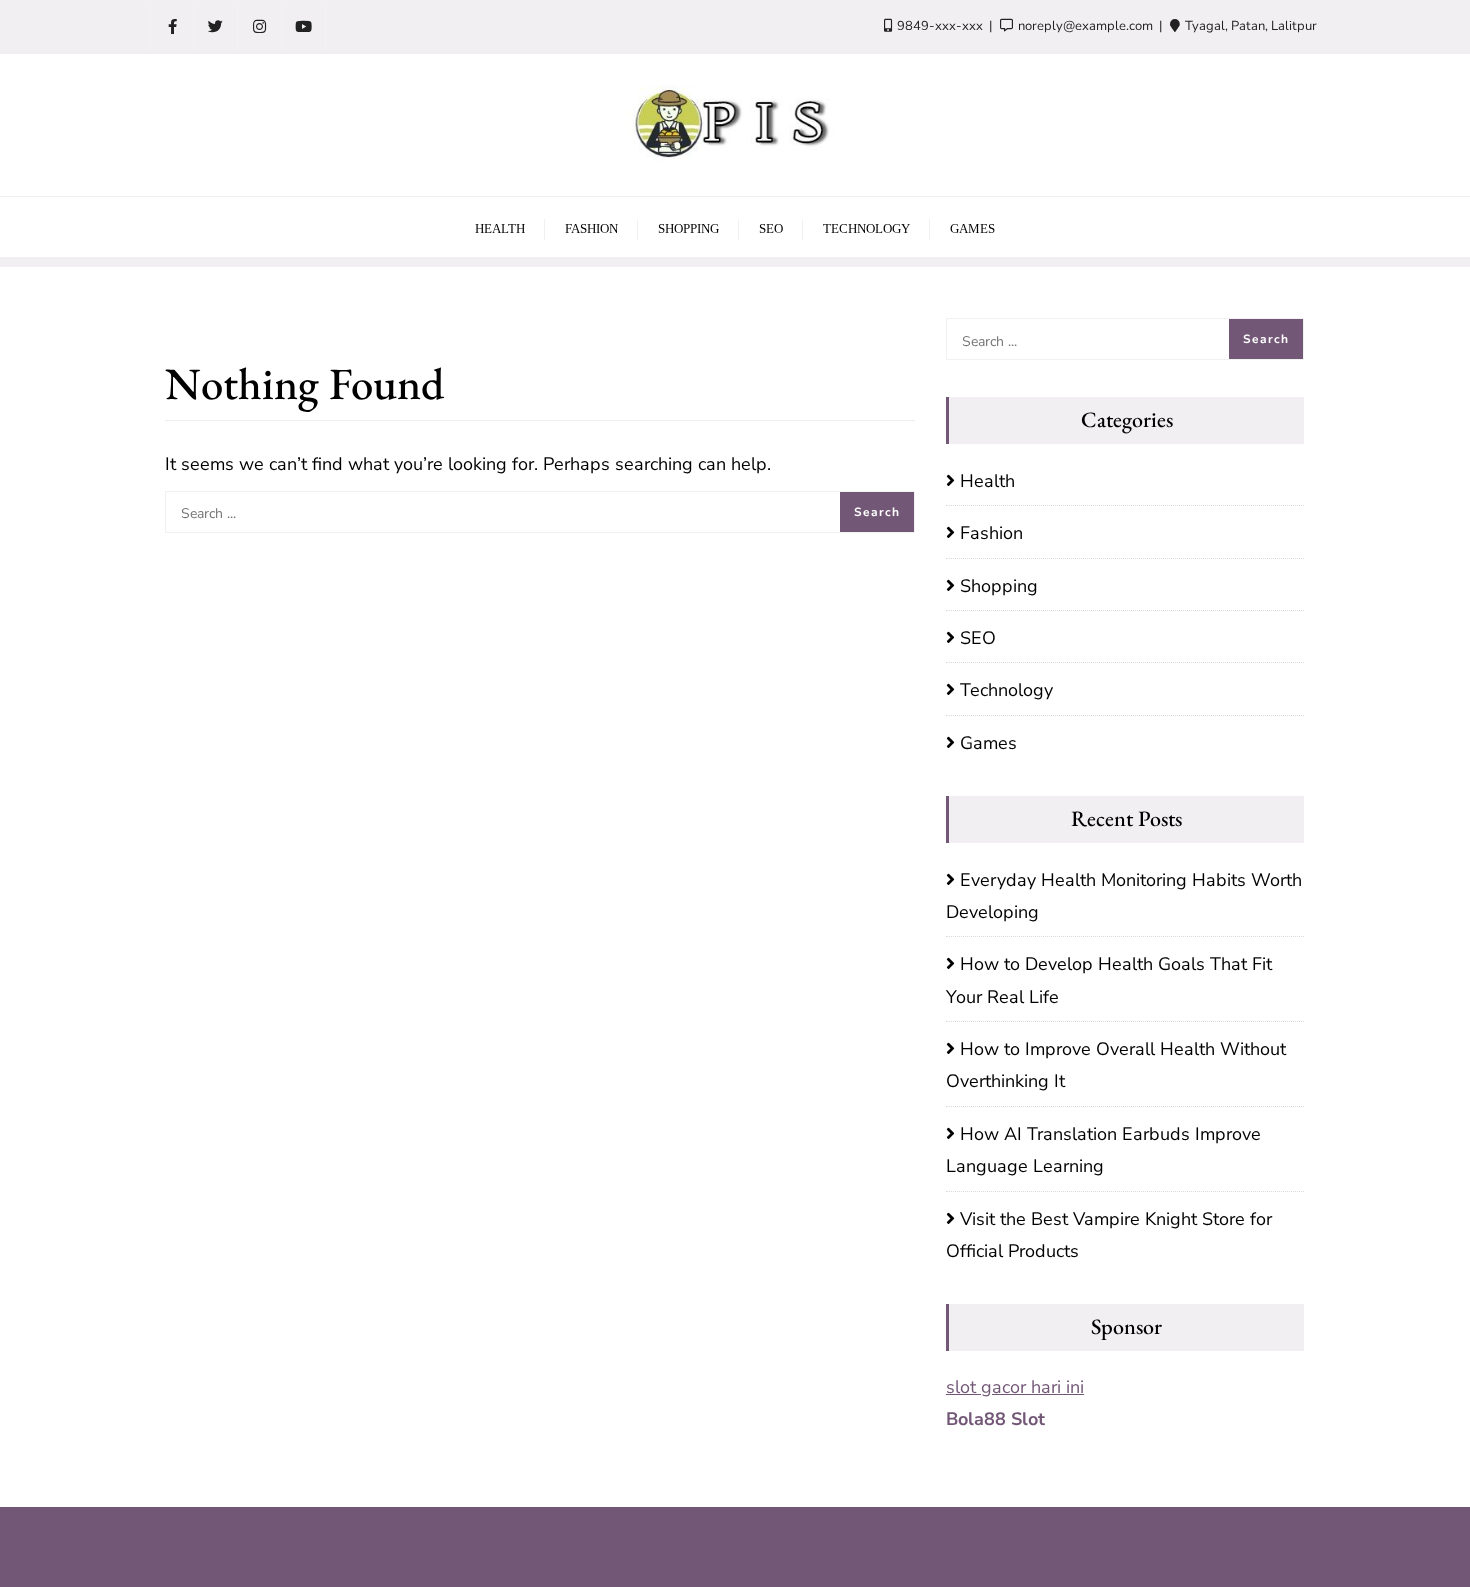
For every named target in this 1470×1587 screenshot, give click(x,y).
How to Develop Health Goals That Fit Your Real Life (1109, 980)
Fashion (991, 533)
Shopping (999, 586)
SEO (978, 638)
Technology (1006, 690)
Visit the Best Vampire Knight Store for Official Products (1109, 1235)
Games (988, 743)
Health (987, 481)
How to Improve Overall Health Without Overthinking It (1116, 1065)
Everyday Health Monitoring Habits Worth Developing (1124, 896)
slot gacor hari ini (1015, 1387)
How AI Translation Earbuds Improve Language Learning (1103, 1150)
